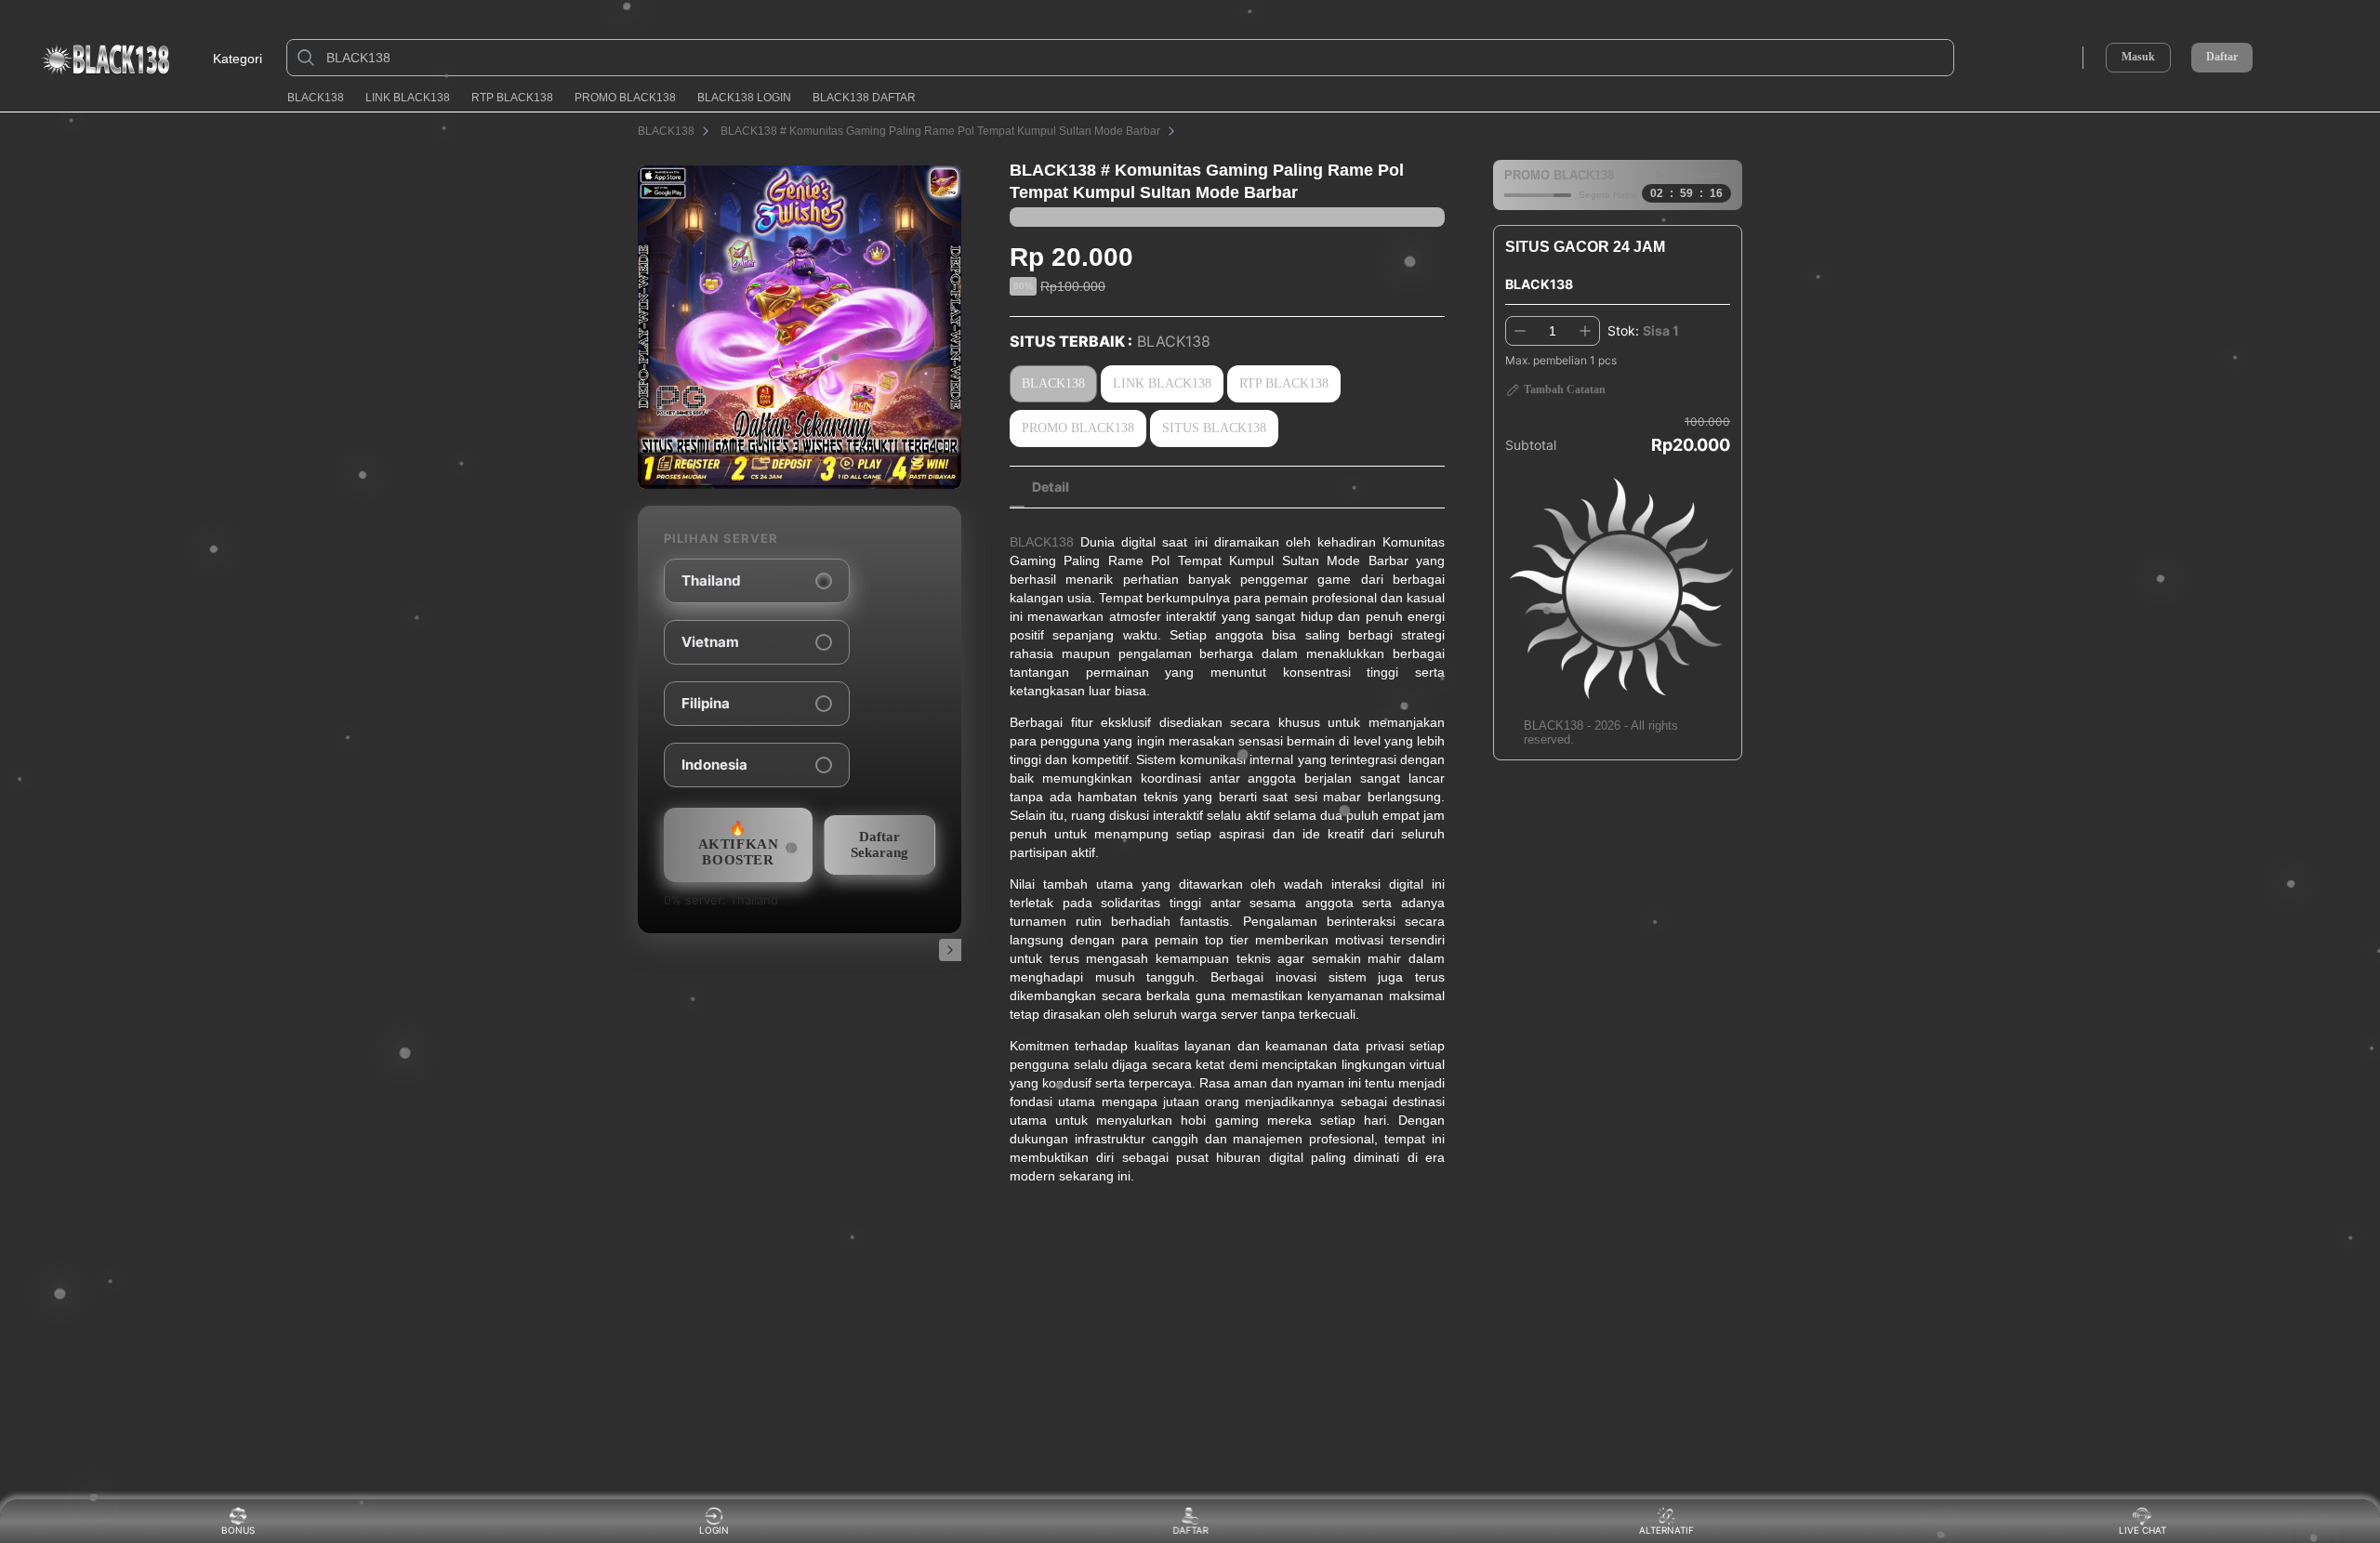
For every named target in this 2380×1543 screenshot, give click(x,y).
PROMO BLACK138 (625, 98)
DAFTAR (1189, 1530)
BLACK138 (316, 98)
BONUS (238, 1530)
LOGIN (714, 1530)
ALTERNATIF (1666, 1530)
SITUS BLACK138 (1214, 428)
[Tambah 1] (1585, 331)
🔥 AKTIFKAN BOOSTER (739, 844)
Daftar (2222, 57)
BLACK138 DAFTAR (864, 98)
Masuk (2138, 57)
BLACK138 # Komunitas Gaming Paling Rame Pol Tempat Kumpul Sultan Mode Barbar (940, 131)
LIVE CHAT (2142, 1530)
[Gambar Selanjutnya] (950, 950)
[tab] (1051, 487)
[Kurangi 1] (1520, 331)
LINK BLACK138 (408, 98)
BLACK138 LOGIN (744, 98)
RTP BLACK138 (512, 98)
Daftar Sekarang (879, 844)
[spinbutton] (1553, 331)
